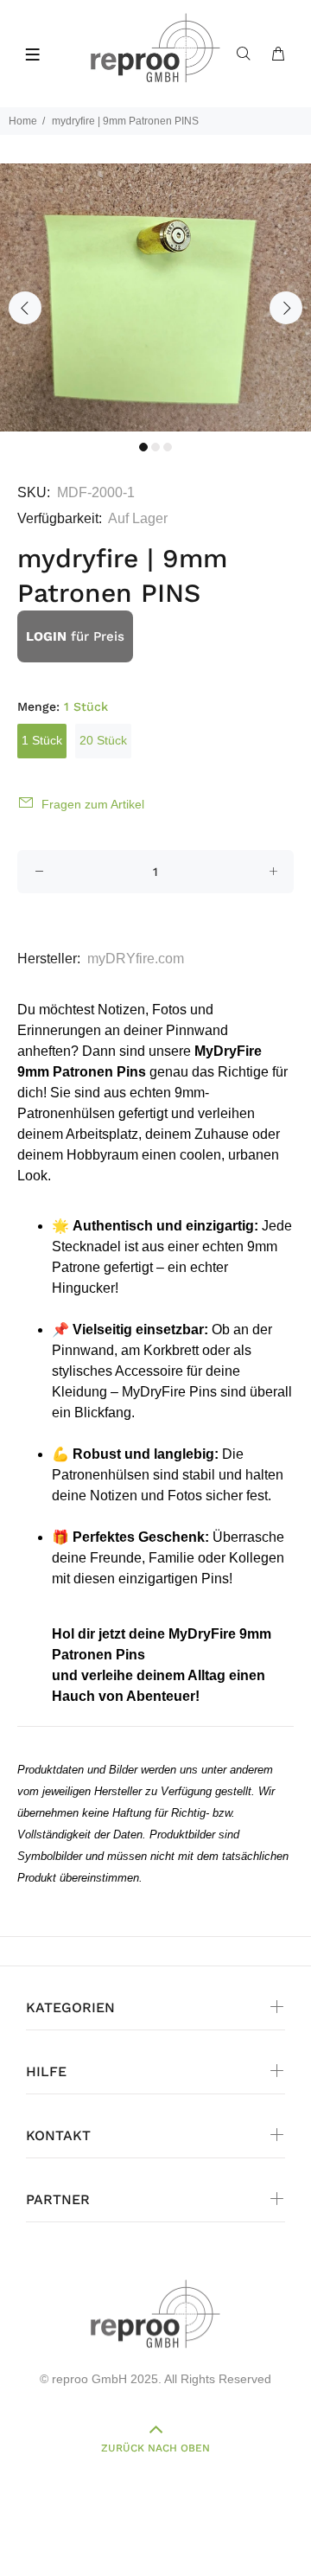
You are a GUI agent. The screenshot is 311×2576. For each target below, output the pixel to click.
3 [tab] (168, 447)
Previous (25, 308)
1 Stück (42, 740)
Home (23, 121)
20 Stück (103, 740)
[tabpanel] (155, 297)
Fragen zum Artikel (93, 804)
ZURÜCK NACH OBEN (155, 2448)
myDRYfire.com (136, 959)
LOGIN (46, 636)
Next (286, 308)
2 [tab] (155, 447)
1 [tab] (143, 447)
